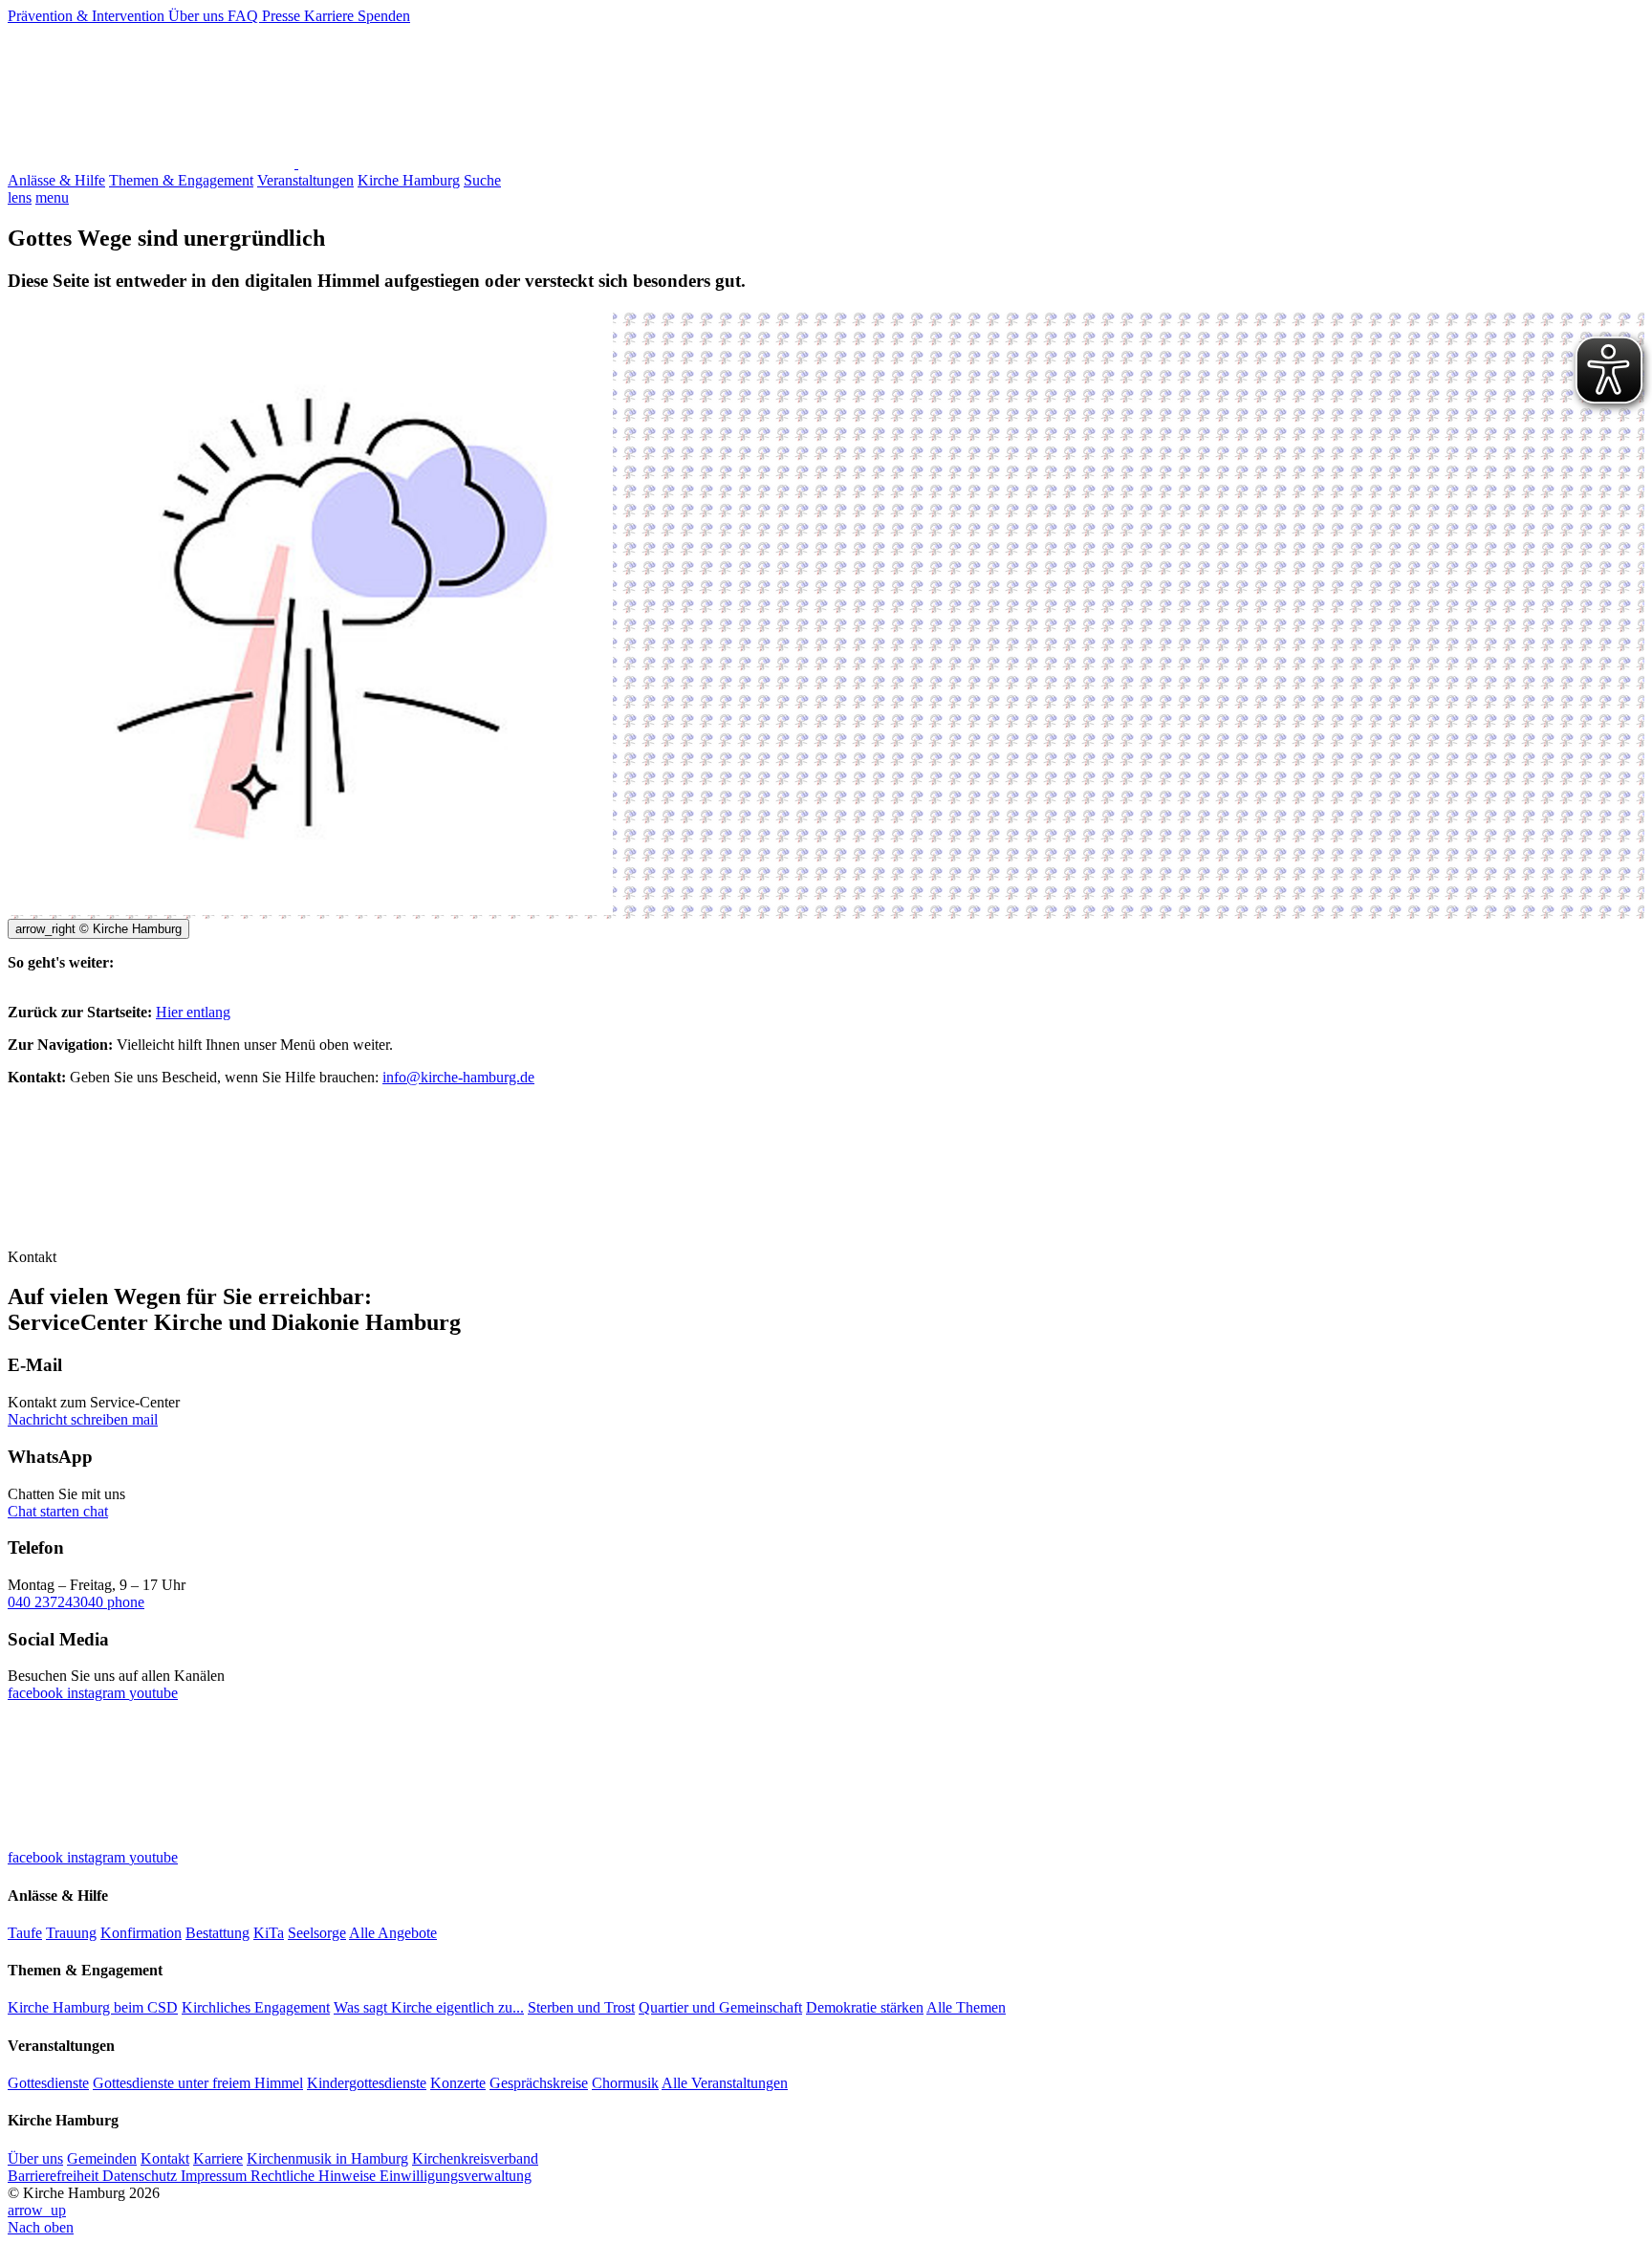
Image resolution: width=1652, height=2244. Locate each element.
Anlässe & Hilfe (56, 180)
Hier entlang (193, 1012)
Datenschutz (141, 2176)
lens (20, 197)
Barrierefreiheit (55, 2176)
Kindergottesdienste (367, 2083)
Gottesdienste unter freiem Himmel (198, 2083)
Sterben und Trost (581, 2007)
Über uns (198, 16)
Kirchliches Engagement (256, 2007)
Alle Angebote (393, 1933)
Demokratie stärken (865, 2007)
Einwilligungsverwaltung (456, 2176)
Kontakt (165, 2158)
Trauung (71, 1933)
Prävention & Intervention (88, 16)
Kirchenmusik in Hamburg (327, 2158)
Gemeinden (102, 2158)
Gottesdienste (48, 2083)
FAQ (245, 16)
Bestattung (217, 1933)
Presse (283, 16)
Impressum (216, 2176)
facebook (37, 1693)
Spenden (384, 16)
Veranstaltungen (305, 180)
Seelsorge (317, 1933)
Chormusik (625, 2083)
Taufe (25, 1933)
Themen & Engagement (181, 180)
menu (52, 197)
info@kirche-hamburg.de (458, 1077)
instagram (98, 1693)
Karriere (331, 16)
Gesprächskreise (539, 2083)
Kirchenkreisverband (475, 2158)
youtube (153, 1693)
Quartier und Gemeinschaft (720, 2007)
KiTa (269, 1933)
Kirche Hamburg (409, 180)
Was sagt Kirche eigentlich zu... (429, 2007)
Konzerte (458, 2083)
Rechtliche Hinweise (315, 2176)
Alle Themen (966, 2007)
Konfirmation (141, 1933)
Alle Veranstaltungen (725, 2083)
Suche (482, 180)
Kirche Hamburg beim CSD (93, 2007)
